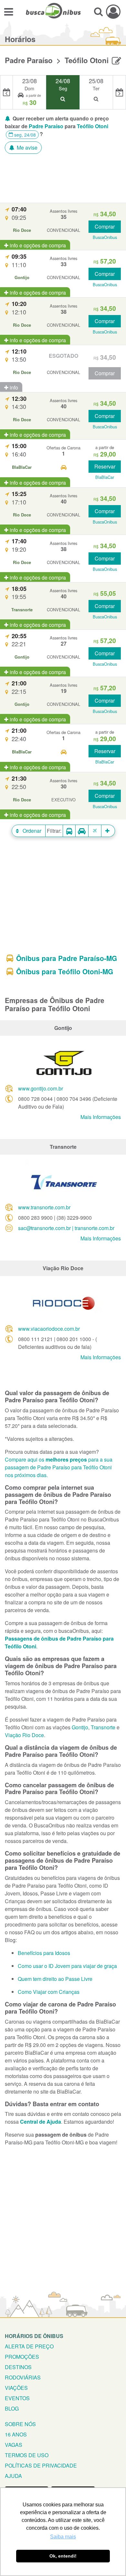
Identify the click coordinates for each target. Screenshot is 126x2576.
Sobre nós (20, 2424)
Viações (16, 2388)
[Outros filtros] (108, 831)
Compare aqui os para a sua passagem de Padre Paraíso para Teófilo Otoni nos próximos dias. (59, 1467)
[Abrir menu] (9, 11)
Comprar (105, 226)
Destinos (18, 2367)
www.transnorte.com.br (44, 1207)
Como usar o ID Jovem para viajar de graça (67, 1966)
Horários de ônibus (34, 2336)
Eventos (17, 2398)
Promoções (22, 2357)
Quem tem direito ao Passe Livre (55, 1979)
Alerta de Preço (29, 2346)
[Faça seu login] (113, 11)
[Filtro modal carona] (82, 831)
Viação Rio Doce (24, 1735)
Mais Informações (101, 1117)
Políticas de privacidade (41, 2465)
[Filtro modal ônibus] (69, 831)
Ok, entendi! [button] (63, 2556)
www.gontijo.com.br (41, 1088)
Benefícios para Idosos (44, 1953)
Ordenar (31, 831)
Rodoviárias (23, 2377)
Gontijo (80, 1727)
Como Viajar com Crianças (49, 1992)
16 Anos (16, 2434)
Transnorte (103, 1727)
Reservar (105, 466)
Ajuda (13, 2476)
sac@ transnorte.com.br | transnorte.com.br (66, 1228)
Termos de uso (27, 2455)
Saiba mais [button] (63, 2537)
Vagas (14, 2445)
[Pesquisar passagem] (98, 11)
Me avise (26, 147)
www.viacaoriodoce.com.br (49, 1329)
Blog (12, 2408)
